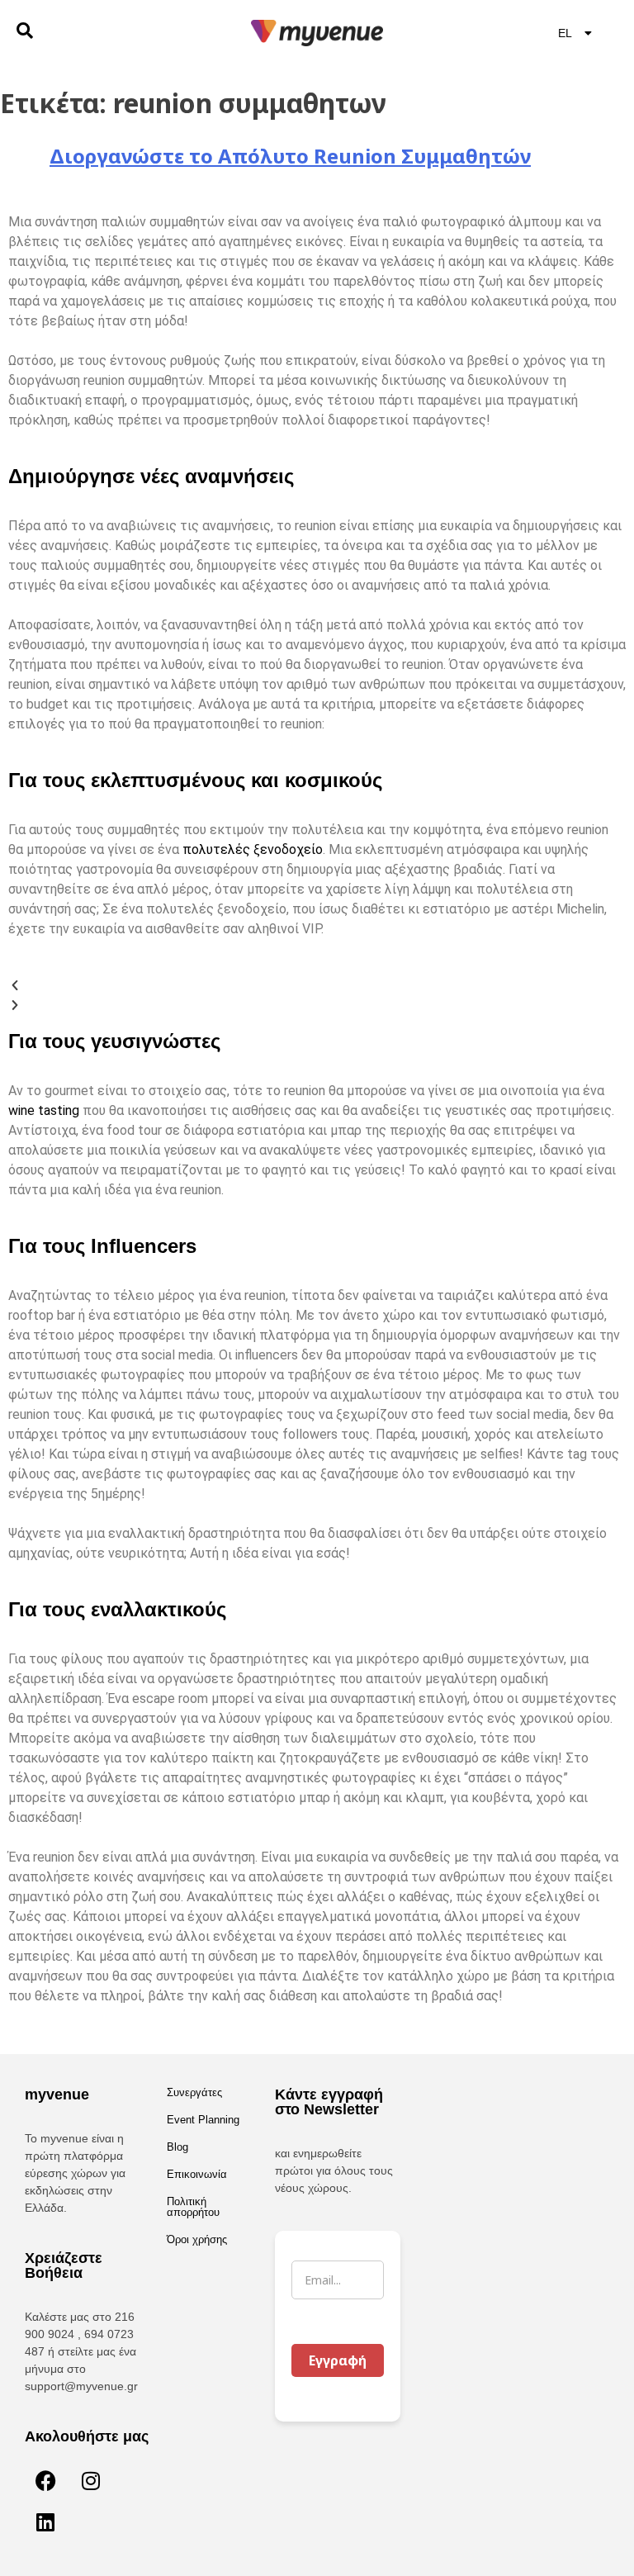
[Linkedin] (45, 2522)
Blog (177, 2147)
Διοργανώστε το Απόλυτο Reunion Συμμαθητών (290, 156)
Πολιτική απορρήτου (193, 2207)
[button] (317, 985)
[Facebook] (45, 2481)
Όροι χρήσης (197, 2239)
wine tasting (44, 1110)
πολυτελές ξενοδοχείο (253, 849)
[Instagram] (91, 2481)
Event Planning (203, 2120)
